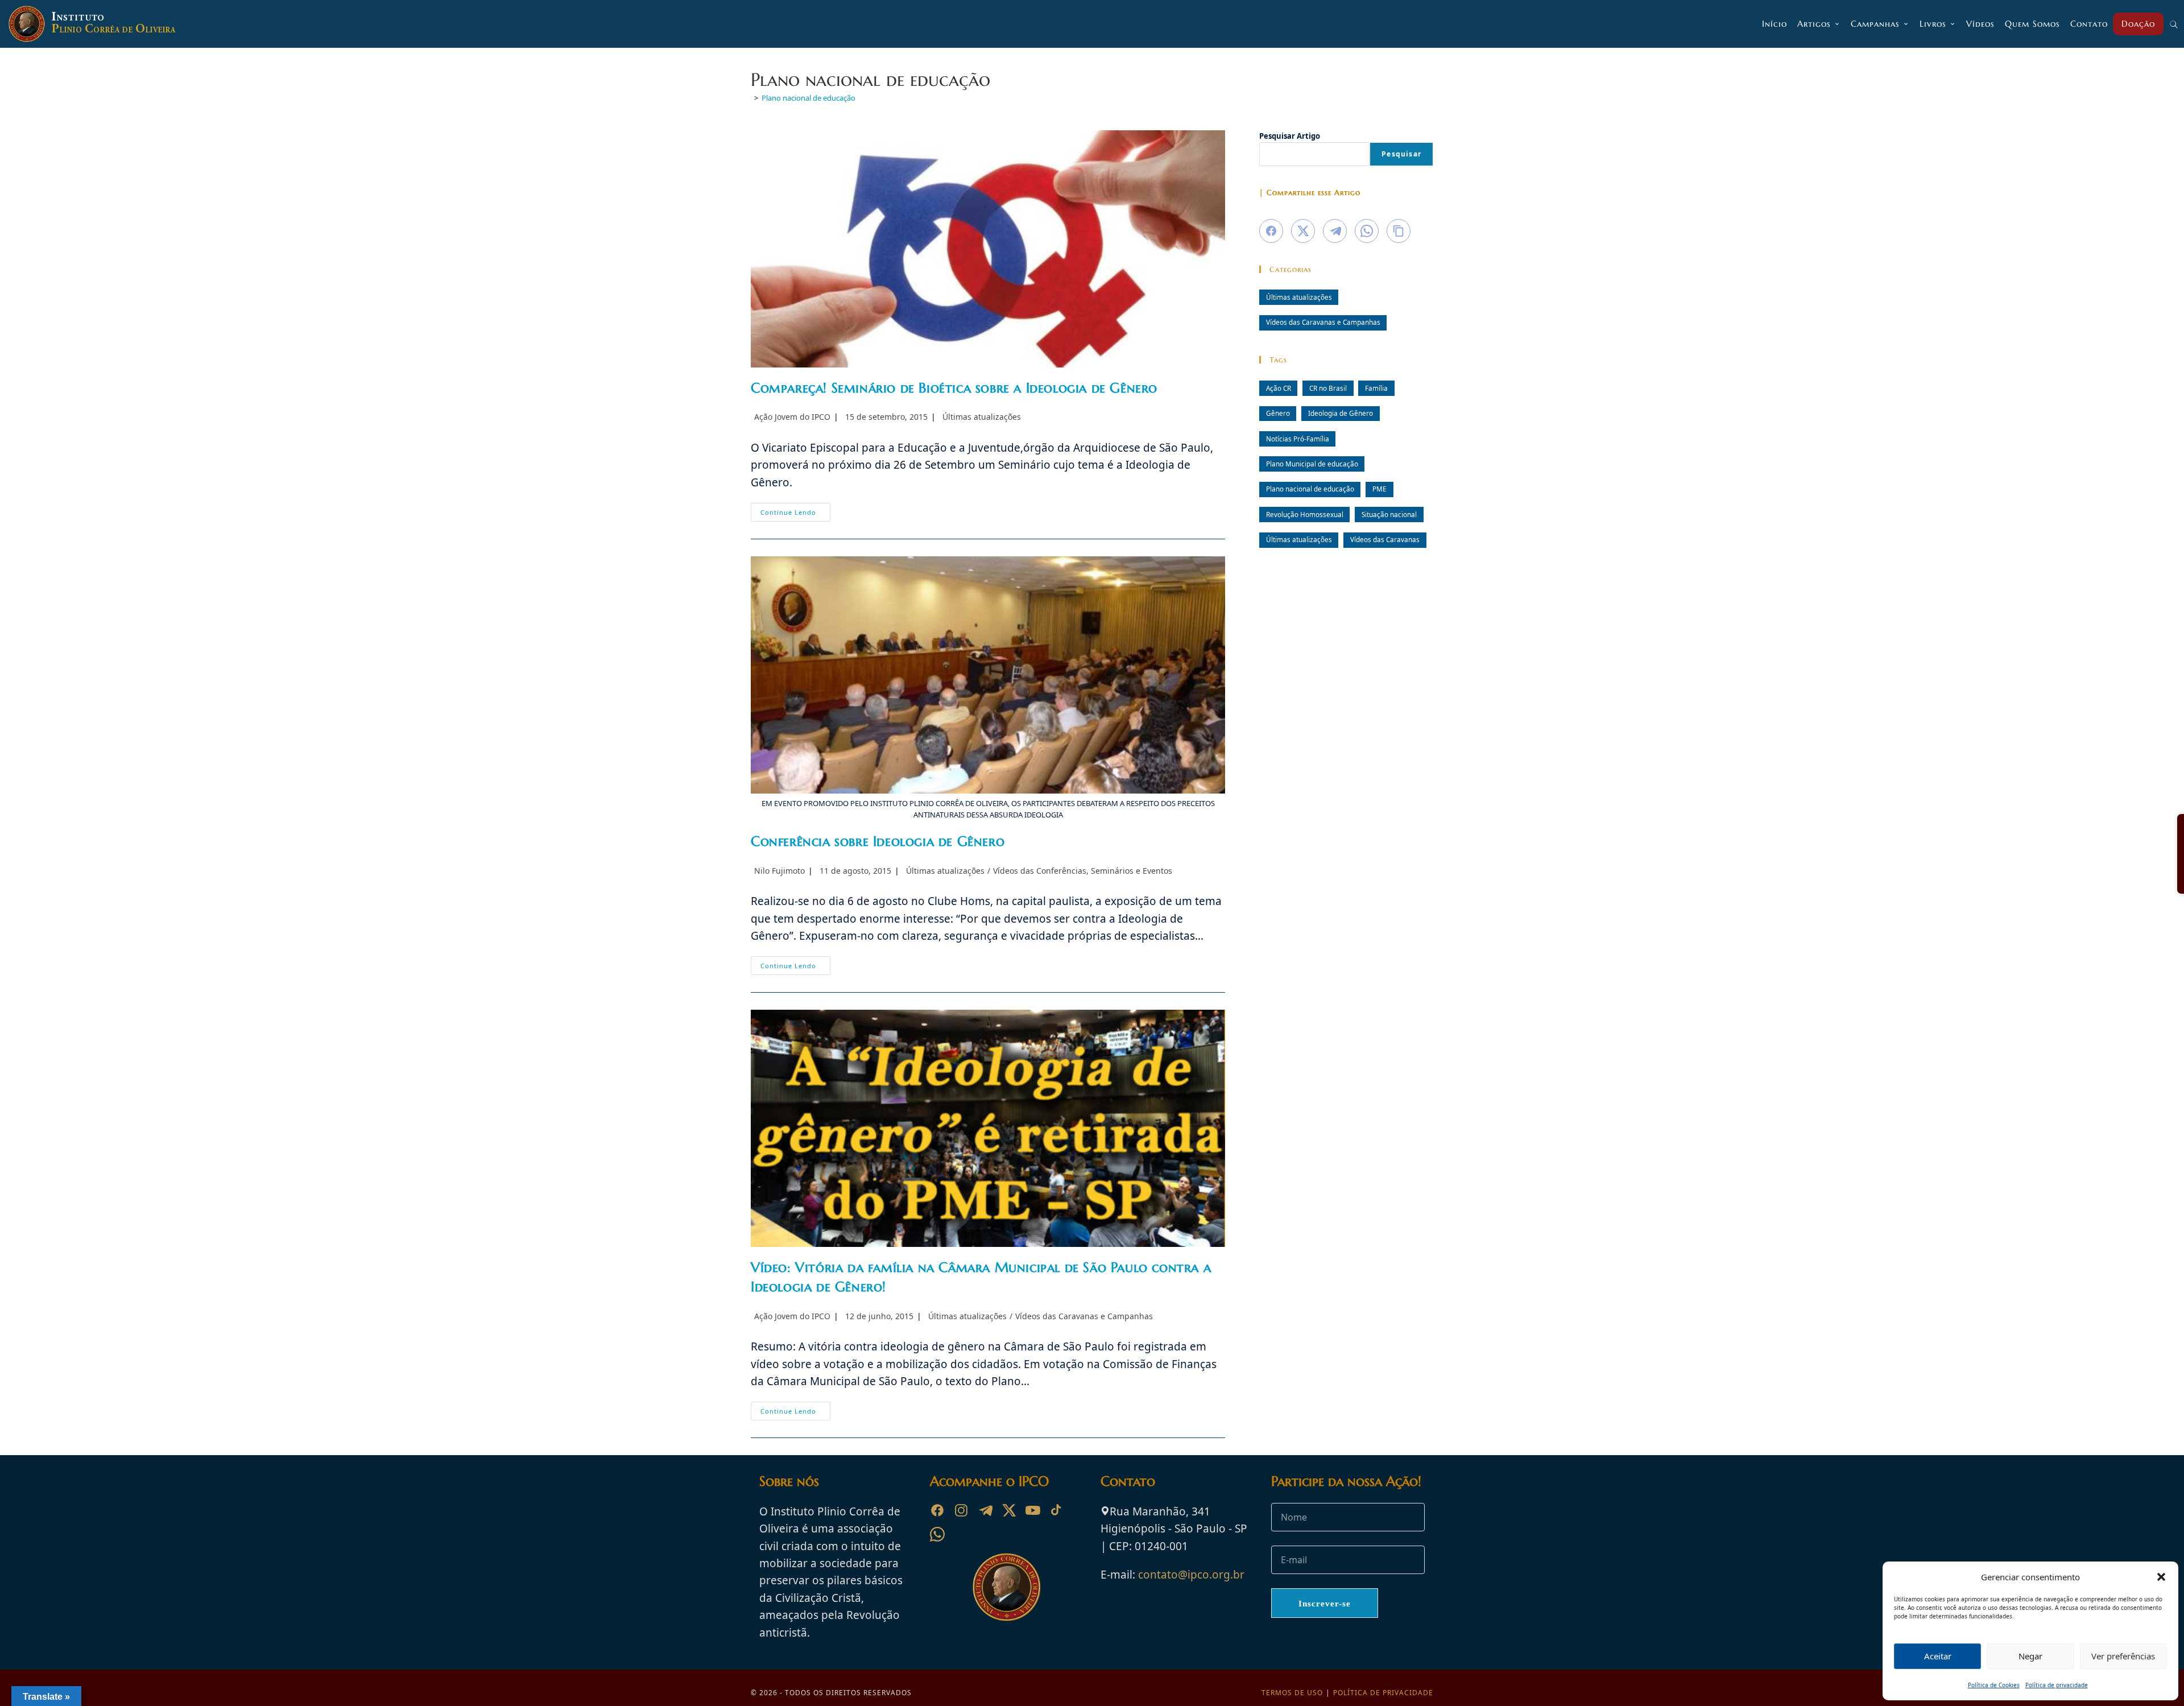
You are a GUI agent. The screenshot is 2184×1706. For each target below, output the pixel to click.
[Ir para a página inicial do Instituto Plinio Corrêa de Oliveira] (1007, 1586)
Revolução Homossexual (1305, 514)
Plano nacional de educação (808, 98)
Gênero (1278, 413)
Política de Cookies (1994, 1685)
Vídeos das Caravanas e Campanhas (1084, 1316)
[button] (2161, 1577)
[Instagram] (961, 1510)
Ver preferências (2123, 1656)
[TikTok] (1057, 1510)
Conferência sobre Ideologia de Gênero (878, 841)
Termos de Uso (1292, 1693)
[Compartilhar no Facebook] (1271, 231)
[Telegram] (985, 1510)
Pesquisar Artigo (1290, 136)
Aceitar (1938, 1656)
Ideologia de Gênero (1341, 413)
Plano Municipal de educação (1312, 464)
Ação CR (1279, 388)
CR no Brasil (1328, 388)
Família (1376, 388)
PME (1380, 489)
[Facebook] (937, 1510)
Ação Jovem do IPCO (792, 417)
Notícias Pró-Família (1298, 439)
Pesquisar (1401, 154)
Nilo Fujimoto (779, 871)
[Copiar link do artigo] (1399, 231)
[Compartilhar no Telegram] (1335, 231)
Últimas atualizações (982, 417)
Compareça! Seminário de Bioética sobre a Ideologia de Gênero (954, 388)
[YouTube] (1033, 1510)
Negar (2030, 1656)
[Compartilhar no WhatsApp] (1367, 231)
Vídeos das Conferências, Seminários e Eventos (1083, 871)
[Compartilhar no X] (1303, 231)
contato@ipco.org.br (1191, 1575)
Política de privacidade (2057, 1685)
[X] (1009, 1510)
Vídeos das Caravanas (1385, 539)
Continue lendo (795, 514)
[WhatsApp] (937, 1534)
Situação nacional (1389, 514)
